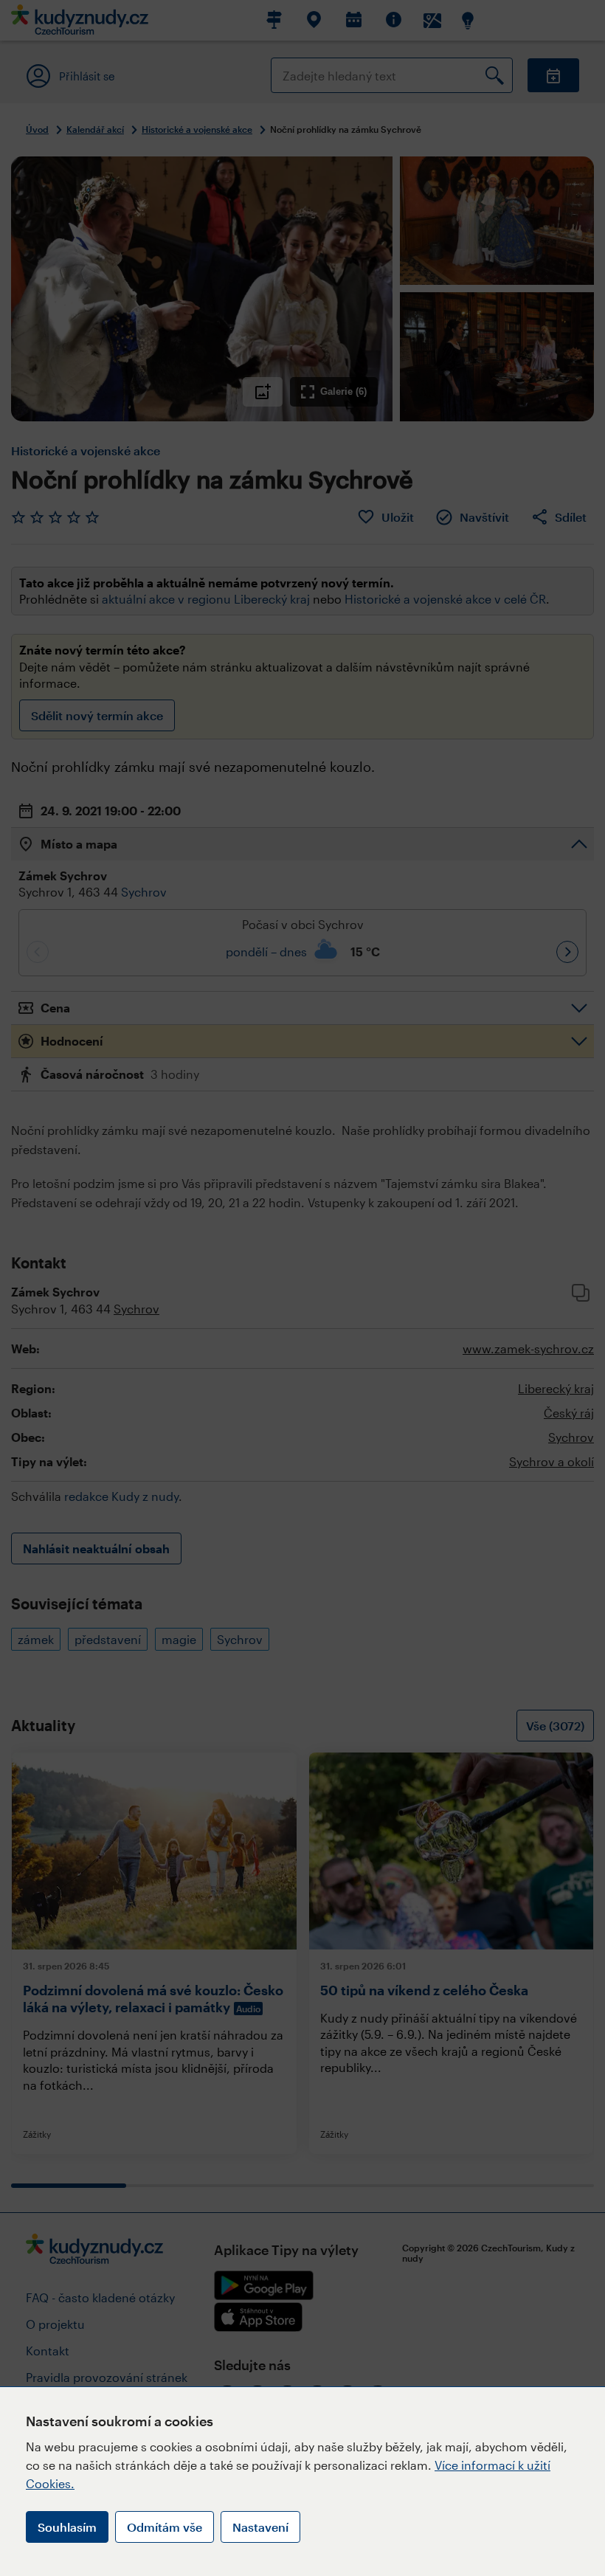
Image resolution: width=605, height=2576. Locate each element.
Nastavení (260, 2527)
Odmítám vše (165, 2527)
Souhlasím (67, 2527)
